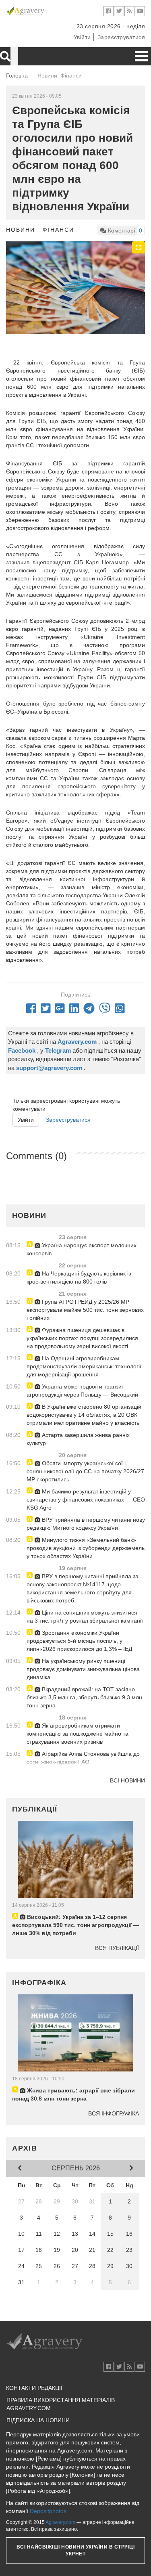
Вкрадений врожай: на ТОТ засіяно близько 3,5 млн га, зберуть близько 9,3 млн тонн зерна (84, 1697)
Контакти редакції (34, 2388)
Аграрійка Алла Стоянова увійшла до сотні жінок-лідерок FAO (83, 1758)
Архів (25, 2148)
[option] (75, 288)
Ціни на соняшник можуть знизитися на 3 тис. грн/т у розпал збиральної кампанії (85, 1617)
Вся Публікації (117, 1948)
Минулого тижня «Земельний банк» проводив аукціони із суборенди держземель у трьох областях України (86, 1548)
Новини (21, 230)
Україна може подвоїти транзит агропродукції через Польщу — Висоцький (82, 1391)
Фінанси (58, 230)
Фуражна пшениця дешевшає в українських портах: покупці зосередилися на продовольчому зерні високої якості (82, 1338)
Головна (17, 75)
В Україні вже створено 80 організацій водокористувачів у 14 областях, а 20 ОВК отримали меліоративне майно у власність (84, 1415)
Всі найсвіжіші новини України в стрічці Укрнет (76, 2550)
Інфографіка (39, 1983)
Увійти (82, 37)
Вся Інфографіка (114, 2113)
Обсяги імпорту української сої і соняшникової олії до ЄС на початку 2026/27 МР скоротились (85, 1471)
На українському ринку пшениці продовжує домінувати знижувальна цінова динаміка (83, 1669)
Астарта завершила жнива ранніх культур (78, 1439)
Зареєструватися (121, 37)
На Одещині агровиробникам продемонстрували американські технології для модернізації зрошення (84, 1366)
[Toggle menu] (141, 56)
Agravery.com (60, 2522)
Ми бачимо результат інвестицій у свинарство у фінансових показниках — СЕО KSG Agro (86, 1500)
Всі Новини (127, 1780)
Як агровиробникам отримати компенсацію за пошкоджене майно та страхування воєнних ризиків (78, 1734)
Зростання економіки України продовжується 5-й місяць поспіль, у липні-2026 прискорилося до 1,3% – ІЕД (79, 1641)
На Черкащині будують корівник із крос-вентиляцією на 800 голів (79, 1278)
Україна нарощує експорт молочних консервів (82, 1249)
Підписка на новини (38, 2420)
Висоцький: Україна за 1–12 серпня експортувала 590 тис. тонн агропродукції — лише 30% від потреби (75, 1925)
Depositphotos (48, 2511)
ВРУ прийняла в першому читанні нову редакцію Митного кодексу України (86, 1524)
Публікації (35, 1809)
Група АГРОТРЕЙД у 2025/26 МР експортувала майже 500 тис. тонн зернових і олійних (85, 1310)
